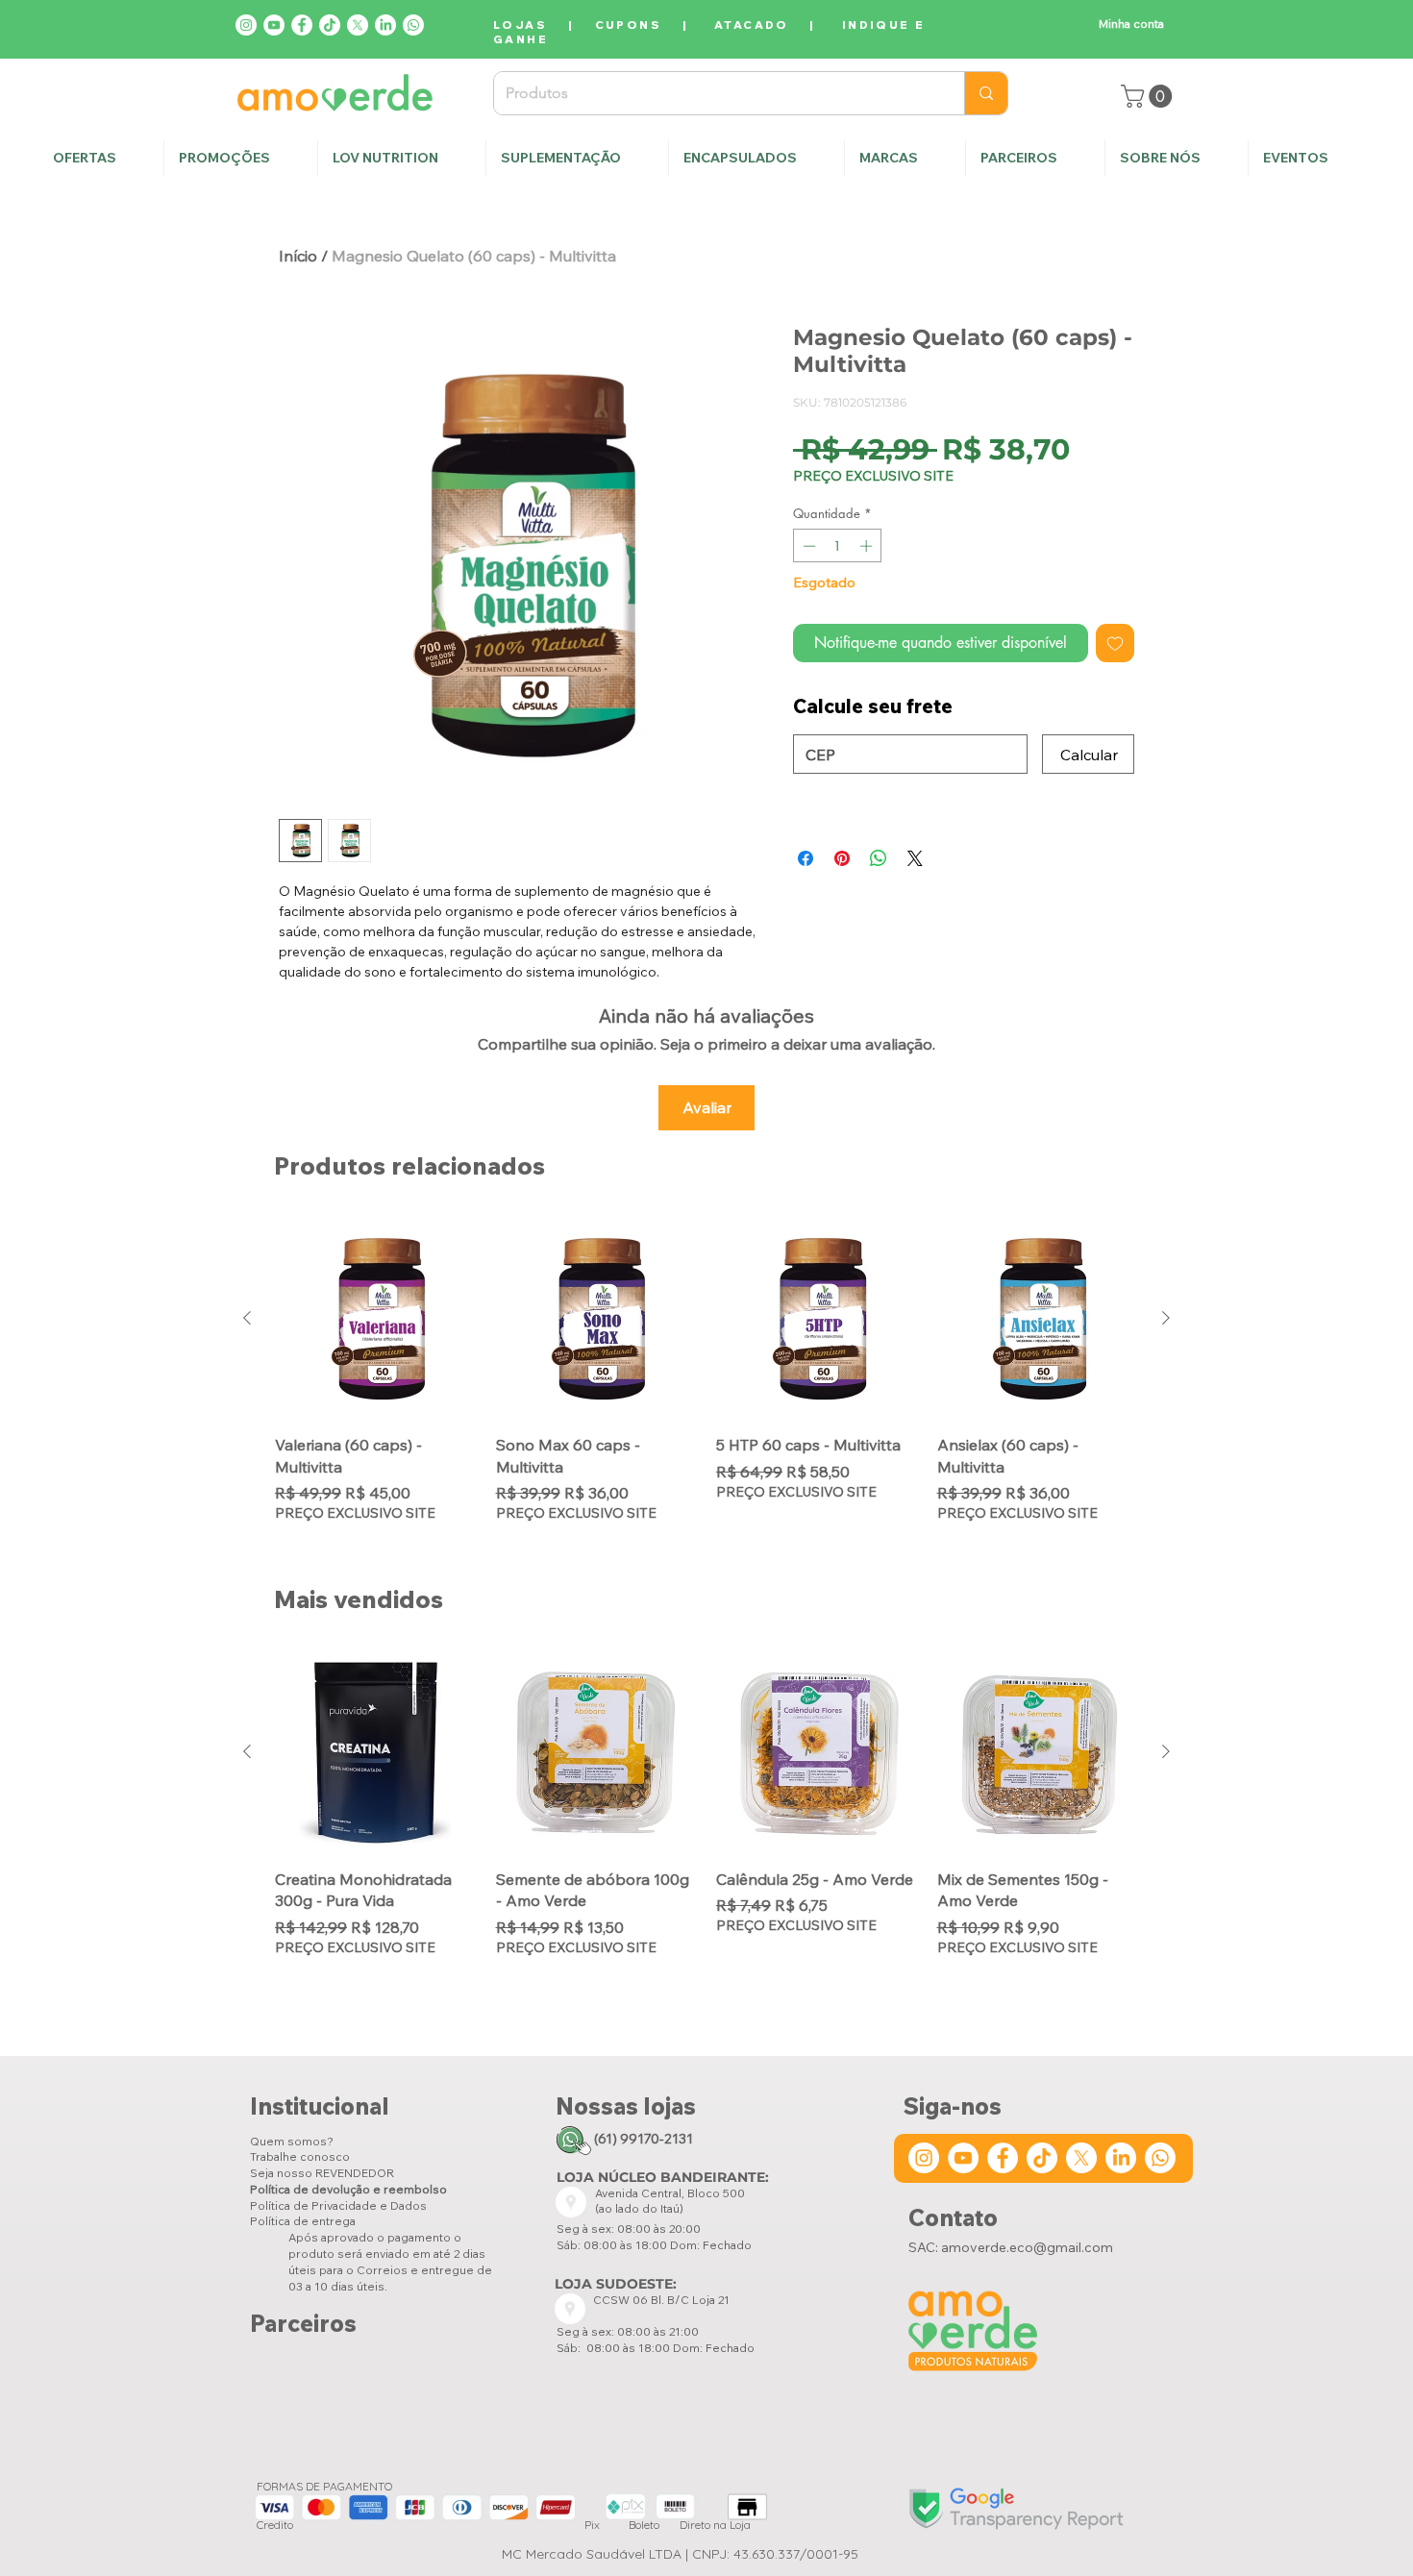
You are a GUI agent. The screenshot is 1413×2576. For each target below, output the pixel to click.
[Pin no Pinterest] (842, 858)
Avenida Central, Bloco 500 (670, 2193)
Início (298, 256)
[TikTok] (330, 25)
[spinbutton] (838, 546)
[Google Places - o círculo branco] (571, 2202)
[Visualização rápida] (376, 1319)
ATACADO (752, 25)
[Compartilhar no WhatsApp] (879, 858)
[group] (706, 1381)
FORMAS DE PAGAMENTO (324, 2486)
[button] (1176, 158)
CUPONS (628, 25)
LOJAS (520, 25)
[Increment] (868, 546)
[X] (358, 25)
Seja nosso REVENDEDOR (322, 2173)
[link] (1149, 96)
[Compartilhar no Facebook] (806, 858)
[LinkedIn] (385, 25)
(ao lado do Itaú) (639, 2208)
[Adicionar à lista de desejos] (1115, 643)
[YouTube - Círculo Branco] (274, 25)
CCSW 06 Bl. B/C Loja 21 (663, 2300)
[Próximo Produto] (1166, 1318)
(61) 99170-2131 (644, 2139)
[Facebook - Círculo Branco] (302, 25)
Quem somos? (292, 2141)
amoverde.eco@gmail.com (1027, 2247)
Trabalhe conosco (300, 2156)
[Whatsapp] (413, 25)
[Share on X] (915, 858)
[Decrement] (807, 546)
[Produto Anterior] (247, 1318)
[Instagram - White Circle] (246, 25)
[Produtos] (986, 93)
